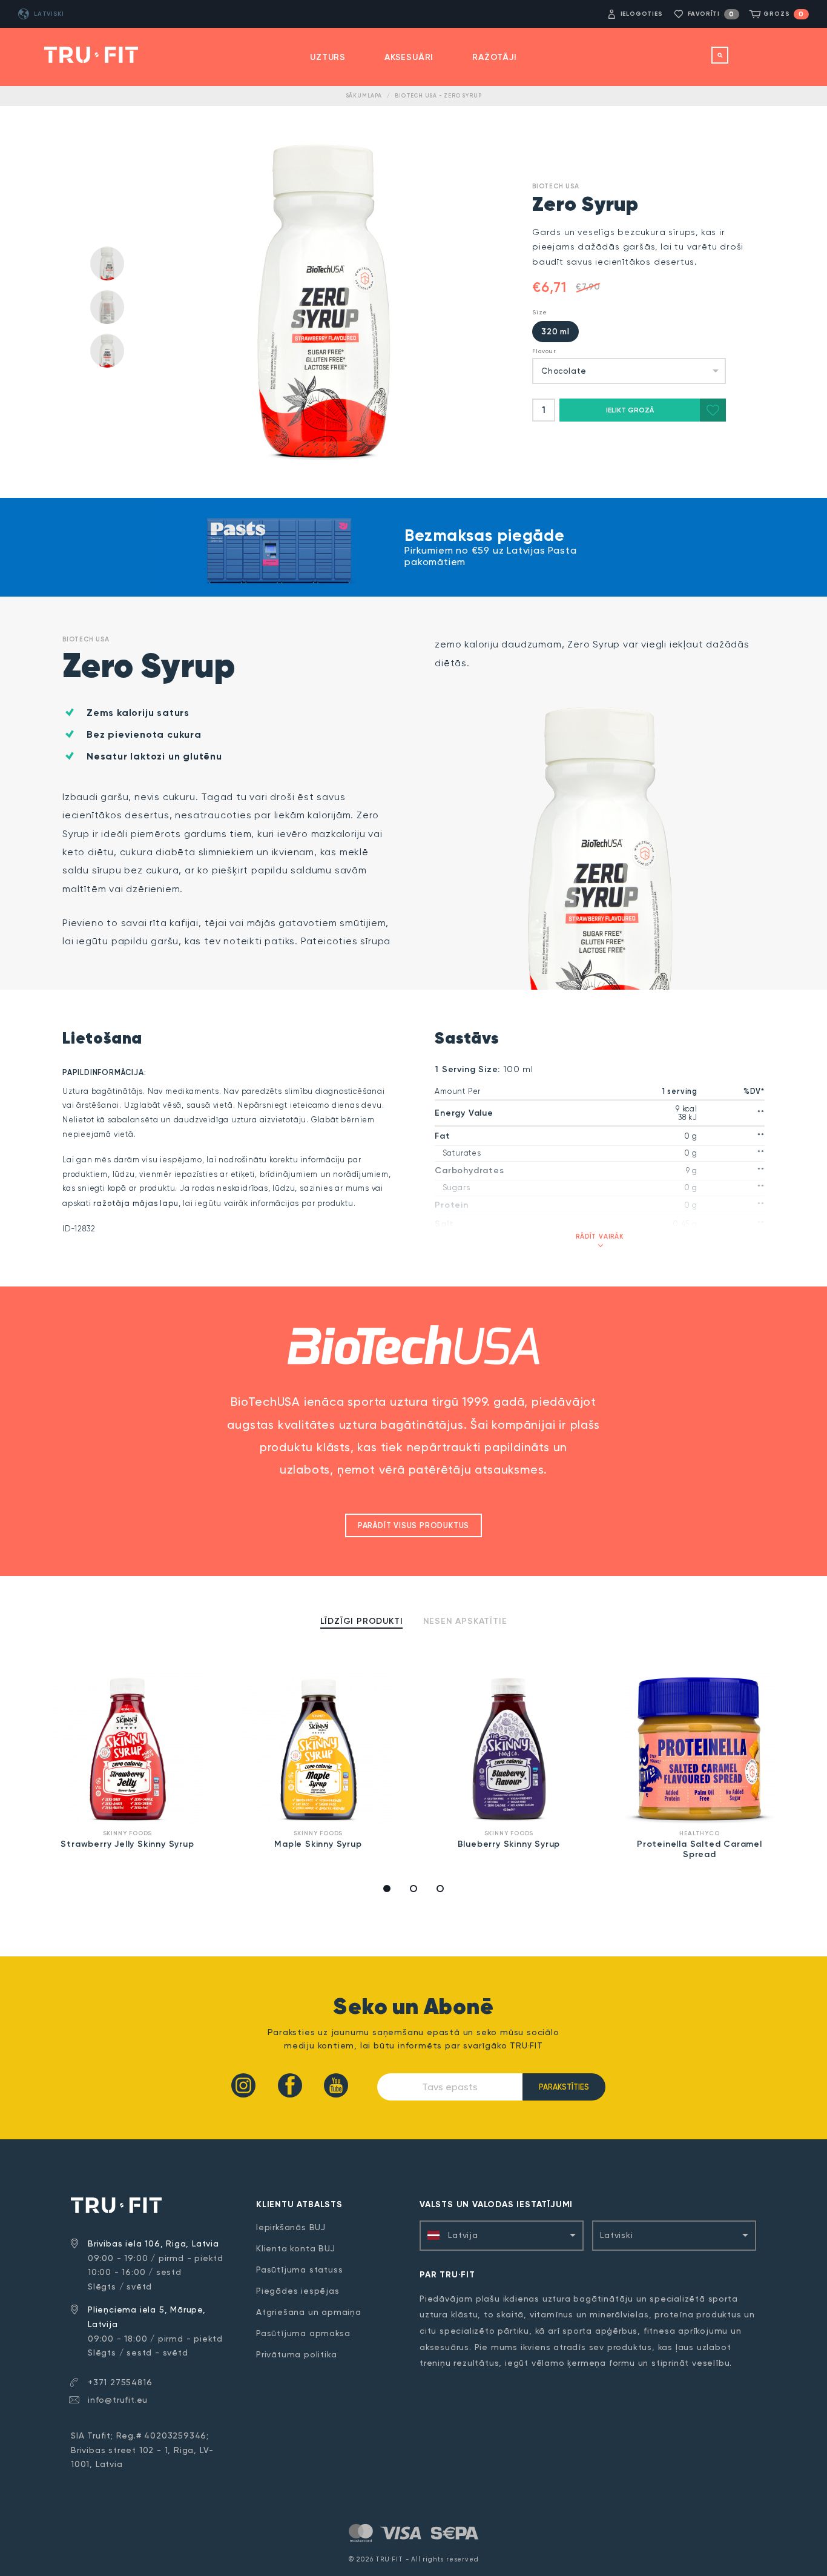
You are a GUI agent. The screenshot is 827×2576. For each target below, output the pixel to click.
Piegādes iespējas (298, 2291)
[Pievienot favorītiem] (713, 410)
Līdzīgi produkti (362, 1621)
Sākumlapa (364, 96)
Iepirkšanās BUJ (291, 2227)
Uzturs (328, 57)
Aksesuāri (409, 57)
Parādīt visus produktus (413, 1525)
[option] (127, 1763)
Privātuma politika (296, 2354)
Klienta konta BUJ (296, 2248)
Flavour (544, 351)
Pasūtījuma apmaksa (303, 2333)
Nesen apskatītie (465, 1621)
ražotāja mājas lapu (136, 1203)
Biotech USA (556, 186)
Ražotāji (494, 57)
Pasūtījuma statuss (299, 2270)
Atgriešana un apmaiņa (309, 2312)
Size (540, 312)
